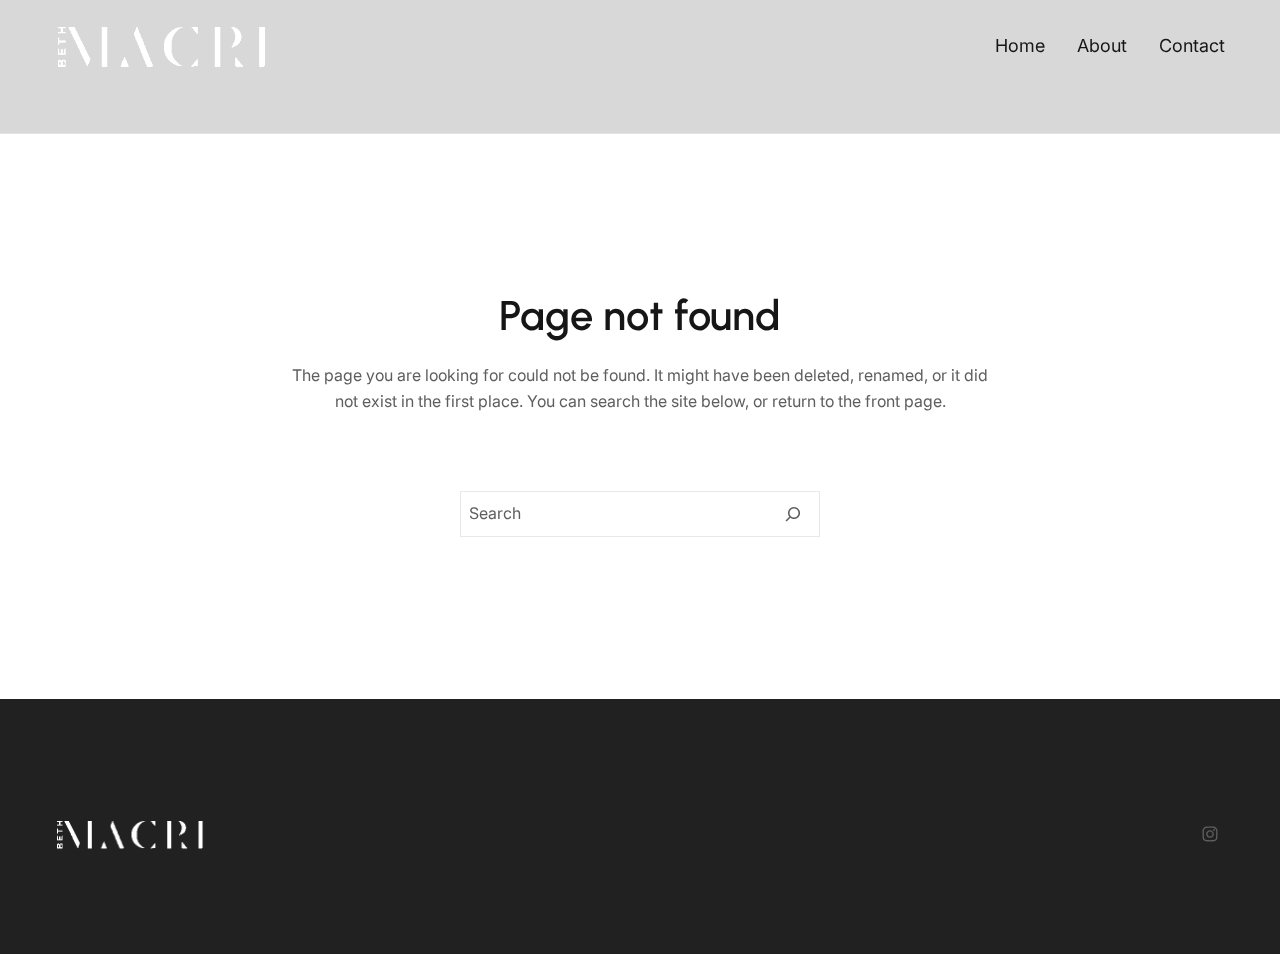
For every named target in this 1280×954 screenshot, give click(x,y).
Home (1020, 45)
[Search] (793, 514)
